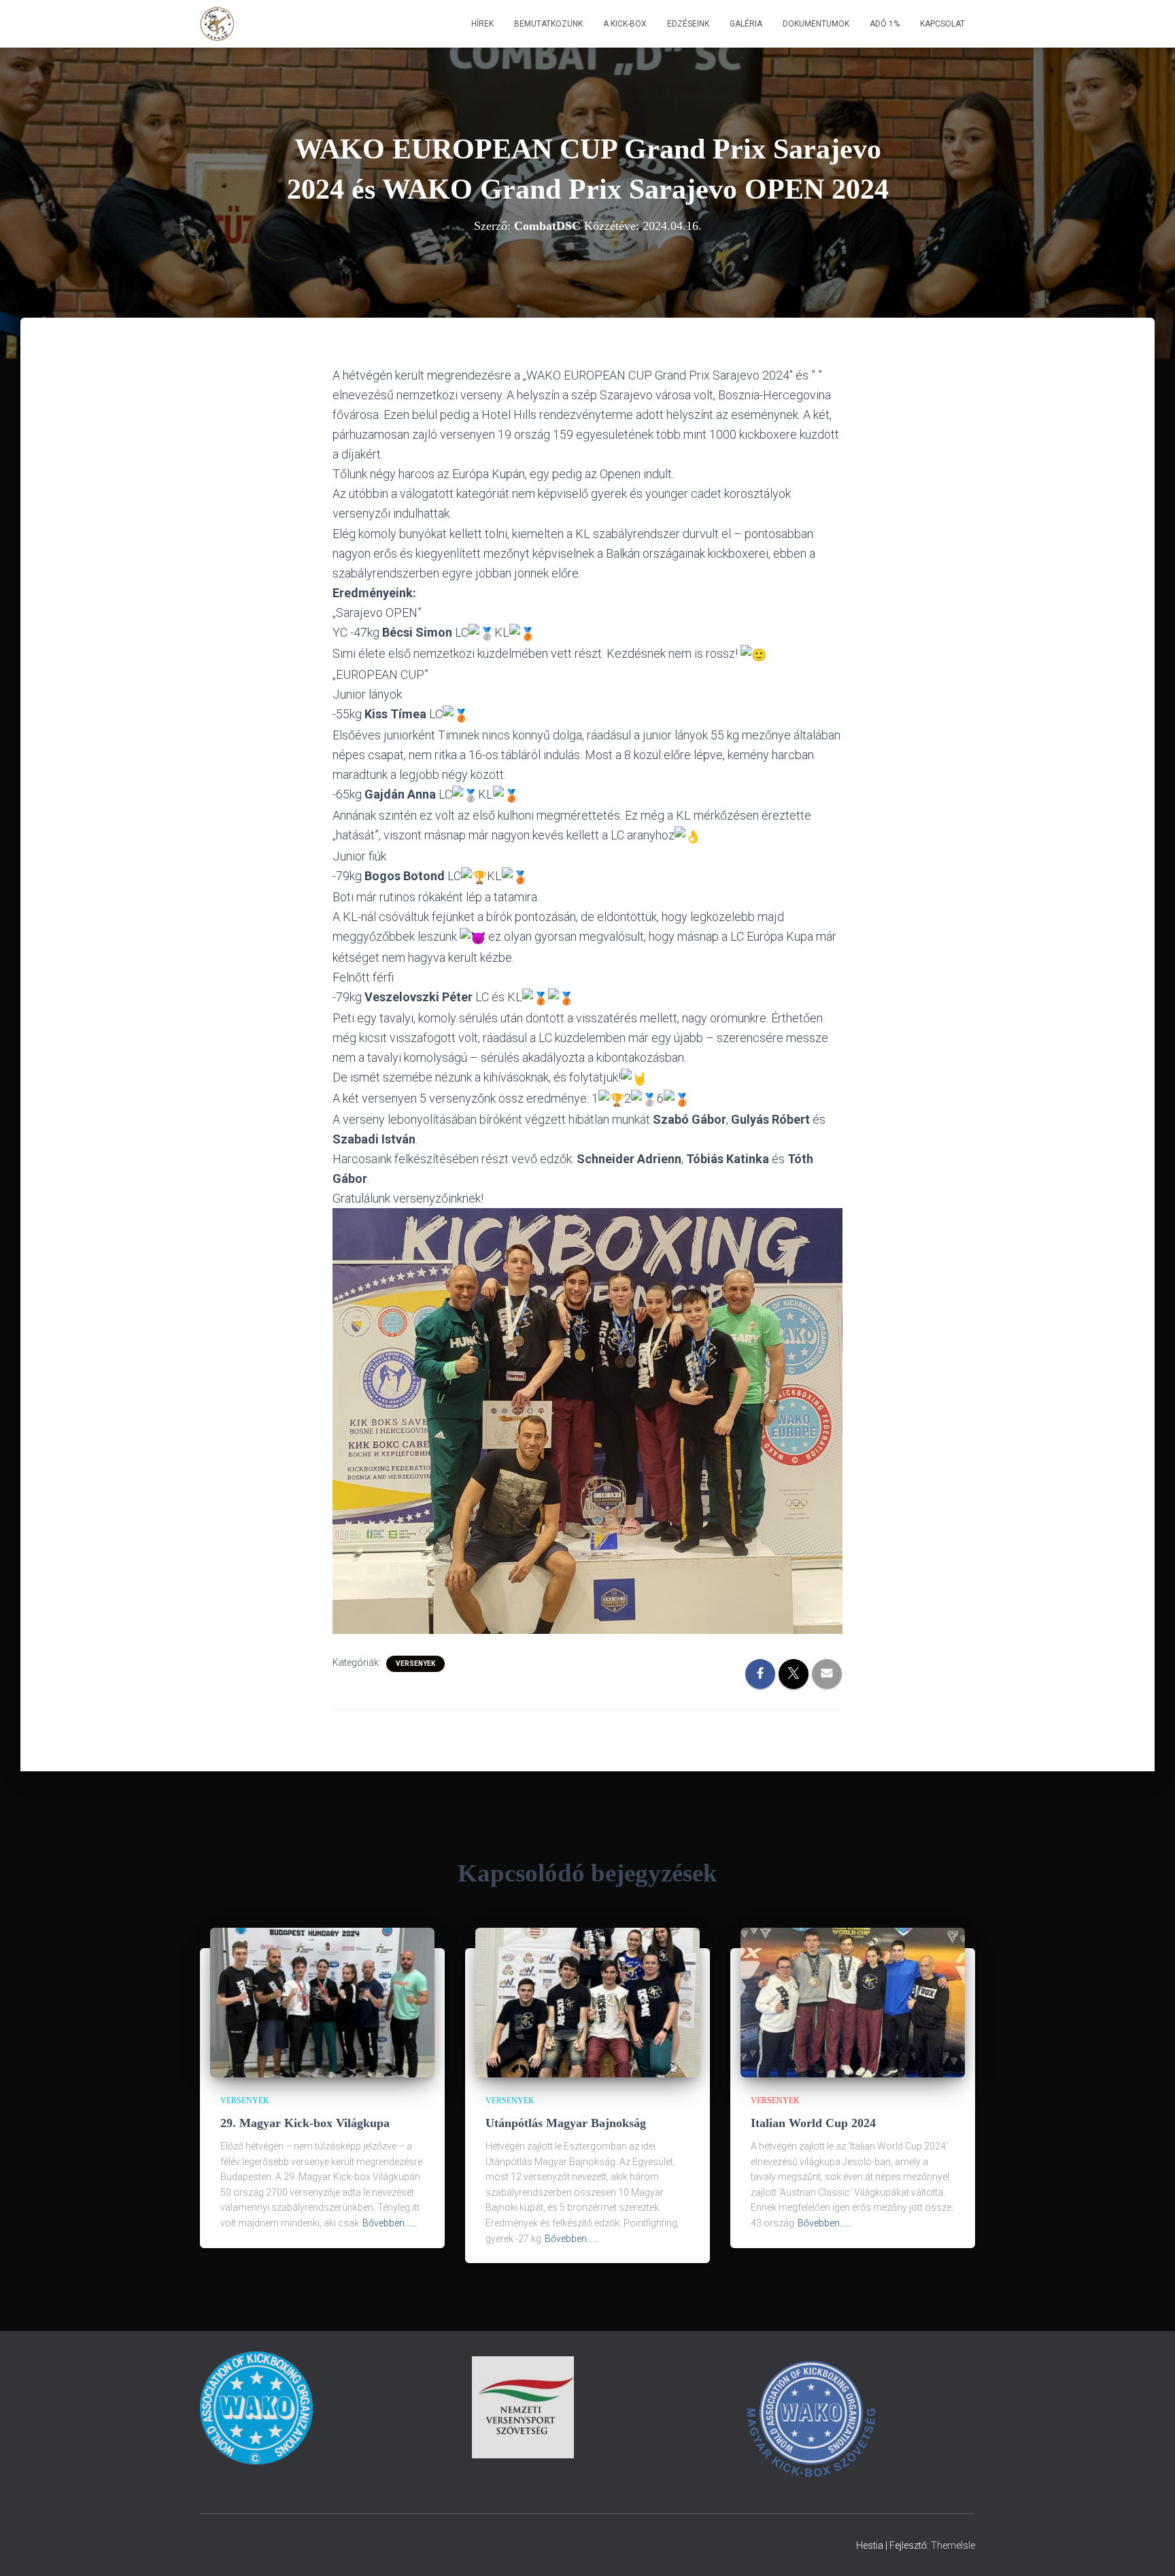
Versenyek (415, 1663)
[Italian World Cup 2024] (853, 2002)
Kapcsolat (942, 24)
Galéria (746, 24)
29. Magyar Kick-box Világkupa (305, 2123)
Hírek (482, 24)
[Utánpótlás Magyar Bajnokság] (587, 2002)
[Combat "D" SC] (218, 24)
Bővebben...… (390, 2223)
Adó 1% (885, 24)
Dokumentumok (816, 24)
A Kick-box (625, 24)
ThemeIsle (953, 2545)
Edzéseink (688, 24)
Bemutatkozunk (548, 24)
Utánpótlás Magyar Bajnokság (566, 2123)
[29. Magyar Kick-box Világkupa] (322, 2002)
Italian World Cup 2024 (813, 2123)
